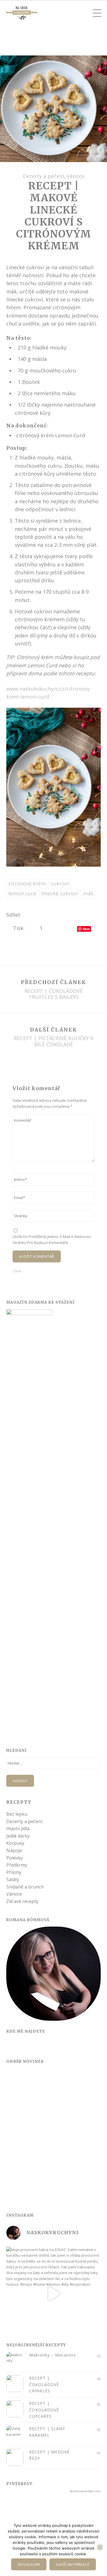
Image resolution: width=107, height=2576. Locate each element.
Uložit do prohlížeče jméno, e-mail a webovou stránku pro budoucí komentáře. (52, 1239)
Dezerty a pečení (43, 176)
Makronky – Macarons (53, 2355)
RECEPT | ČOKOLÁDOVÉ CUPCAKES (44, 2410)
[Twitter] (23, 2046)
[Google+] (35, 2046)
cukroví (60, 883)
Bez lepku (17, 1814)
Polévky (15, 1858)
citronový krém (27, 883)
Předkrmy (17, 1865)
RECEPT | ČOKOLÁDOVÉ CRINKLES (44, 2384)
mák (88, 893)
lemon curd (22, 893)
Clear (17, 1271)
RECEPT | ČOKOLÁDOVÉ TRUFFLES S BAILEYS (54, 994)
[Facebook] (11, 2046)
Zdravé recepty (22, 1901)
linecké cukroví (60, 893)
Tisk (18, 928)
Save (86, 929)
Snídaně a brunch (25, 1887)
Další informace (73, 2564)
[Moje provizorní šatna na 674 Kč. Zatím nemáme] (53, 2294)
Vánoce (76, 176)
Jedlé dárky (18, 1836)
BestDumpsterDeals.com (85, 2491)
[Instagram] (47, 2046)
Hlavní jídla (18, 1829)
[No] (100, 2547)
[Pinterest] (58, 2046)
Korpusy (15, 1843)
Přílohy (14, 1872)
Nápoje (14, 1850)
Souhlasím (29, 2564)
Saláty (13, 1879)
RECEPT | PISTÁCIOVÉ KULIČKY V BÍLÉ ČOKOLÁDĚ (54, 1041)
